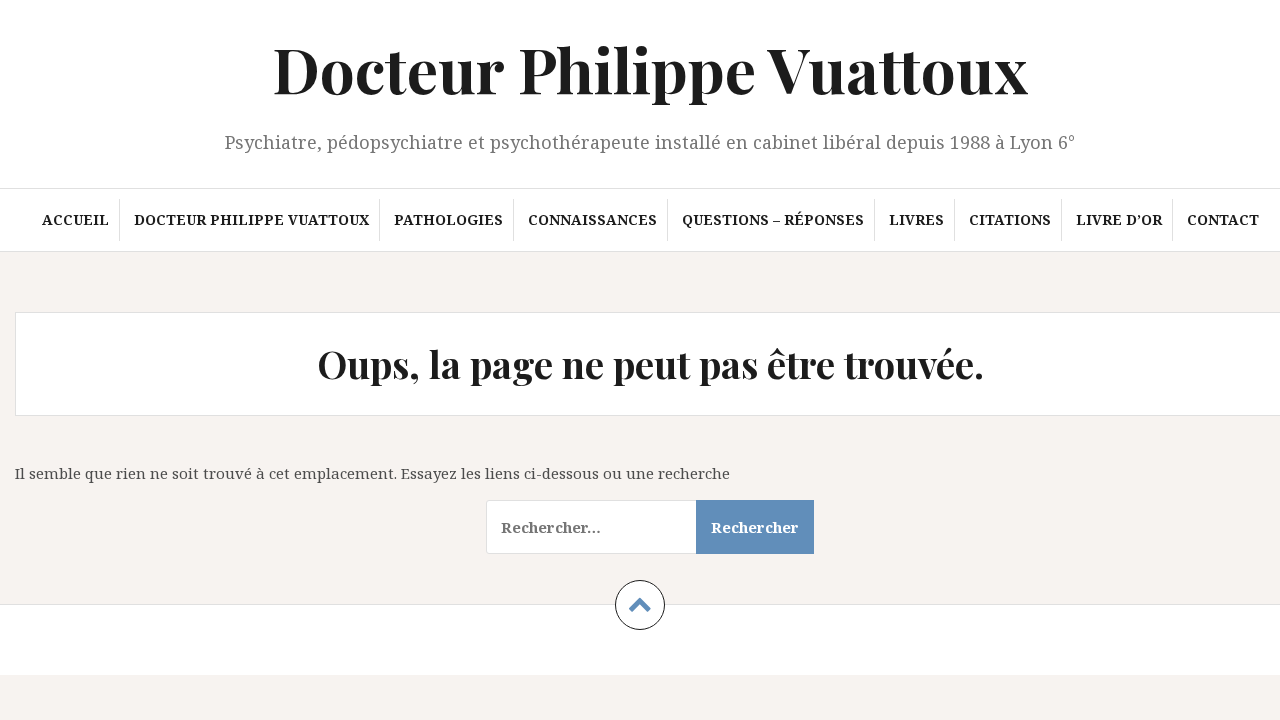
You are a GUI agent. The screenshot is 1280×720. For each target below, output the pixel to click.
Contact (1223, 219)
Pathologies (448, 219)
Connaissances (592, 219)
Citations (1010, 219)
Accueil (75, 219)
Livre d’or (1119, 219)
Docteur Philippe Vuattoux (650, 68)
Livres (916, 219)
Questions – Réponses (773, 219)
